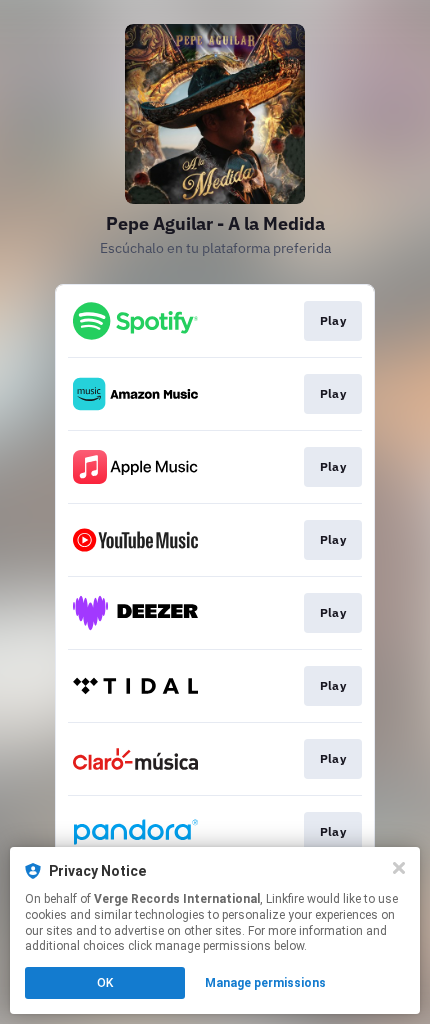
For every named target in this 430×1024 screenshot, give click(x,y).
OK (105, 983)
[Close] (399, 868)
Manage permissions (265, 983)
